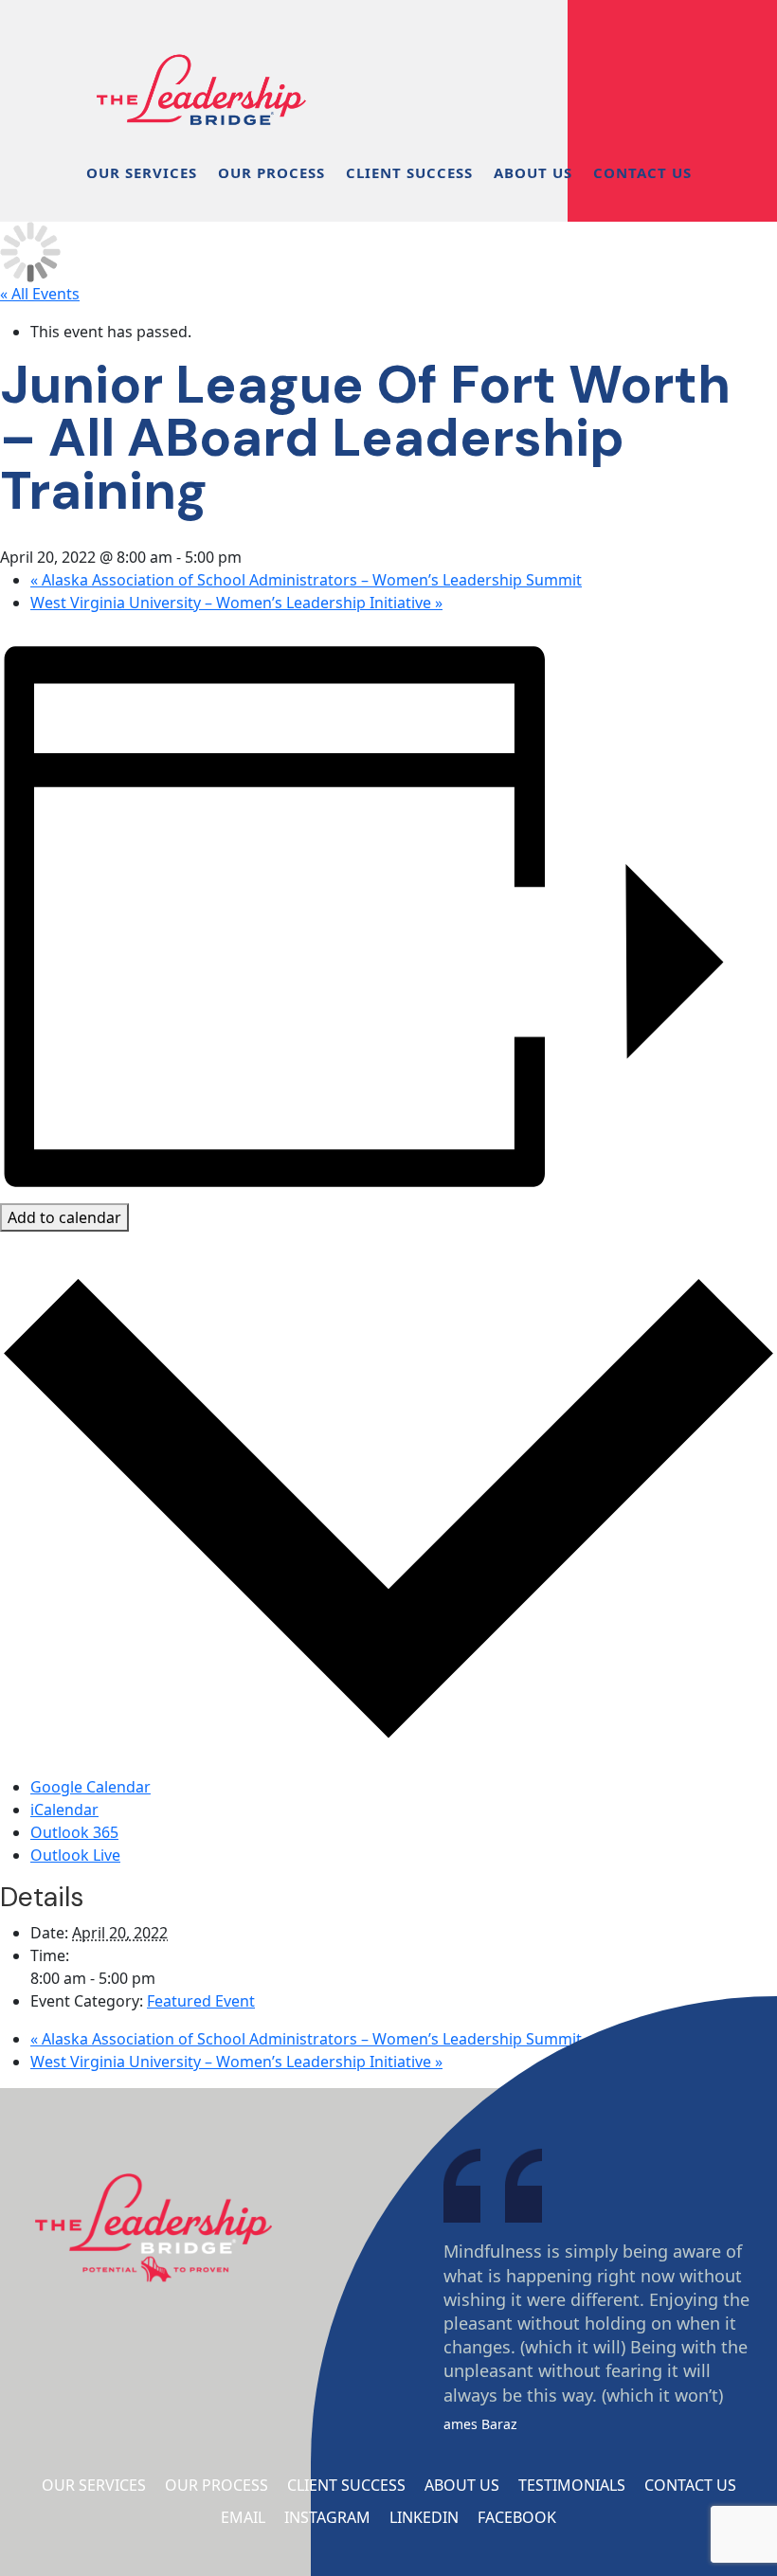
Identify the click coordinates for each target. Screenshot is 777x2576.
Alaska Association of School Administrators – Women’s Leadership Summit (306, 580)
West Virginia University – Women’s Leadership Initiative (236, 603)
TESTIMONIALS (572, 2485)
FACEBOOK (517, 2517)
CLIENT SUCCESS (409, 172)
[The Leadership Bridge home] (201, 66)
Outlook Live (75, 1855)
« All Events (40, 294)
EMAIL (243, 2517)
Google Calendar (90, 1787)
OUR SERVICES (142, 172)
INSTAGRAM (327, 2517)
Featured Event (201, 2001)
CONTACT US (642, 172)
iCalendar (64, 1810)
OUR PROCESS (271, 172)
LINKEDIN (424, 2517)
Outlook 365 (74, 1832)
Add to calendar (64, 1217)
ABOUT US (533, 172)
